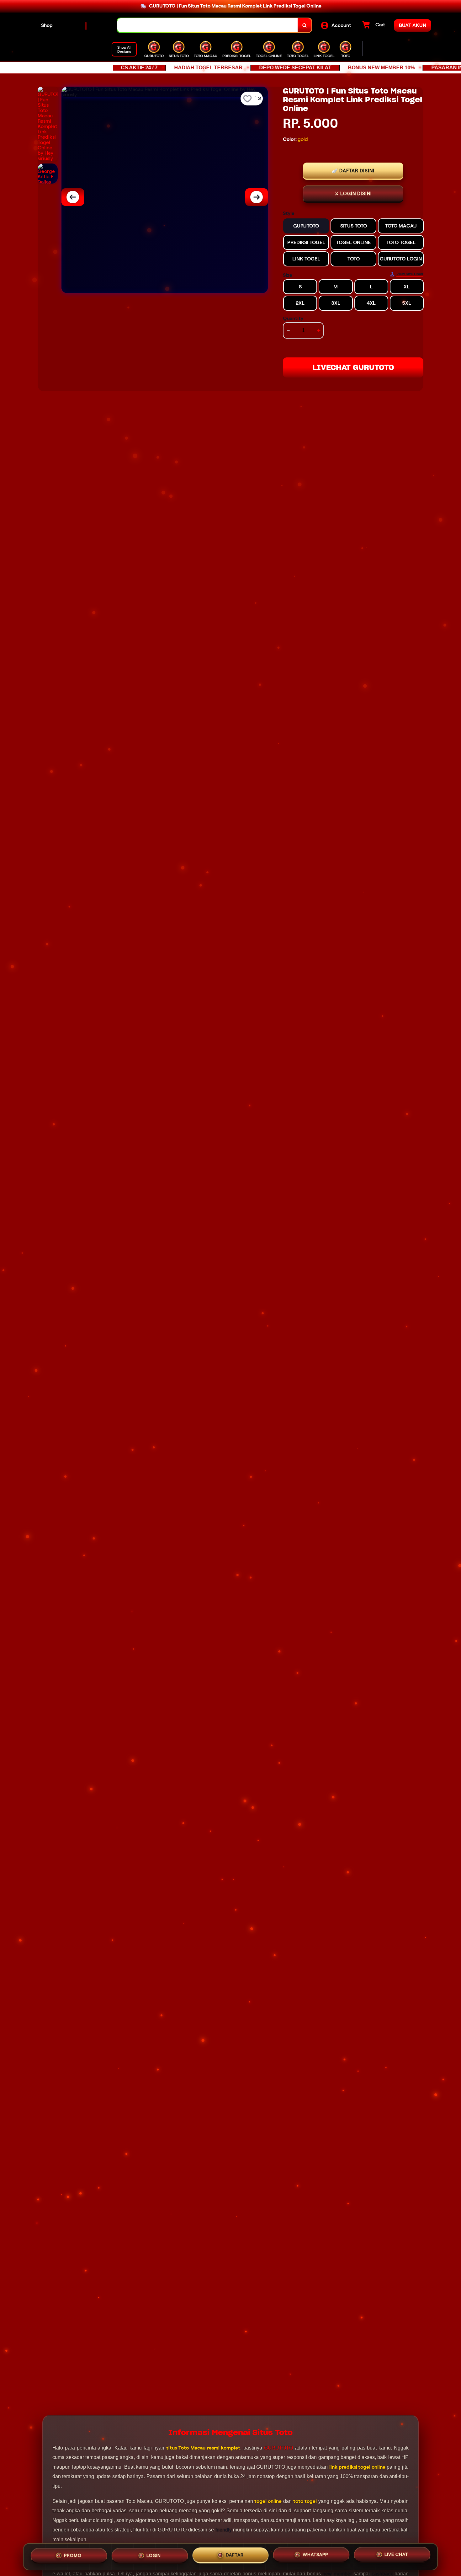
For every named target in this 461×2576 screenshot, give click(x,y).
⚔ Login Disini (353, 194)
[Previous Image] (73, 197)
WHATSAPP (315, 2556)
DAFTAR (235, 2556)
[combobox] (208, 25)
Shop (47, 25)
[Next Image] (257, 197)
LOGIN (154, 2556)
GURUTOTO (278, 2448)
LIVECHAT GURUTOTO (353, 367)
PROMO (73, 2556)
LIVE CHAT (396, 2556)
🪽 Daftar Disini (353, 171)
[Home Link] (85, 25)
